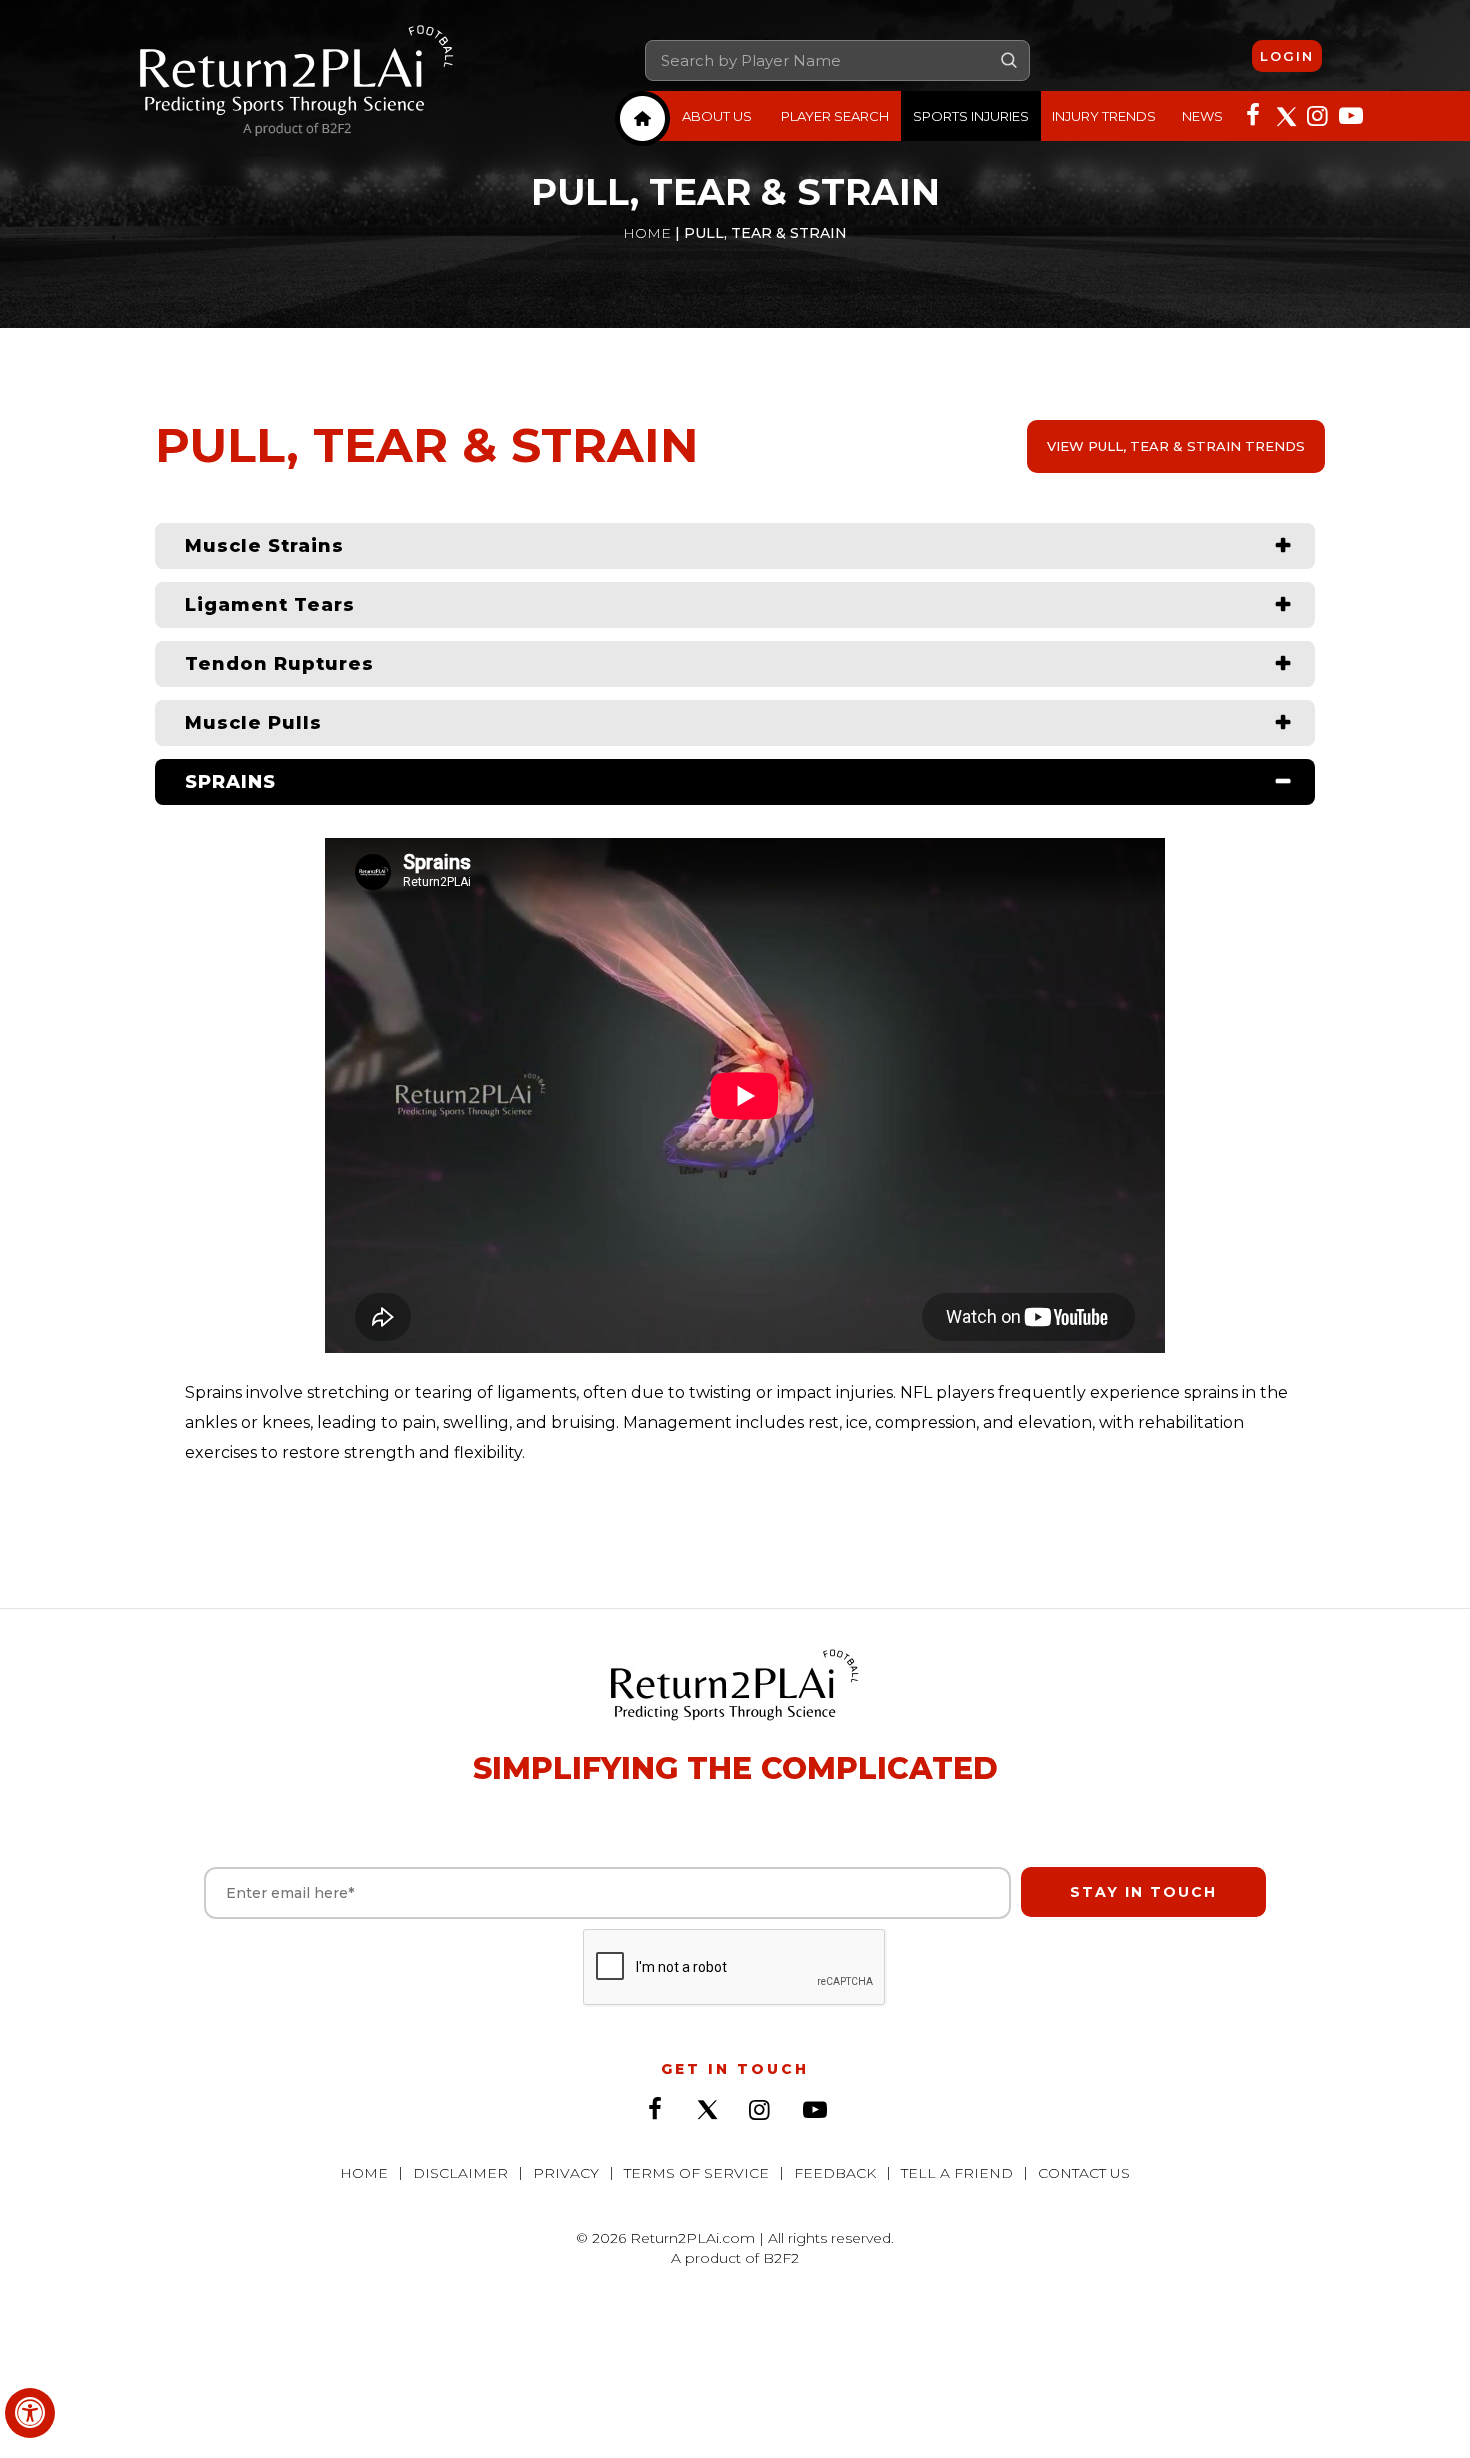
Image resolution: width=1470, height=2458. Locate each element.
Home (647, 233)
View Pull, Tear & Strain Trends (1176, 446)
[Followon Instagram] (1317, 114)
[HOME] (642, 118)
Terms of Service (696, 2173)
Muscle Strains (264, 546)
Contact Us (1084, 2173)
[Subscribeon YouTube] (1349, 114)
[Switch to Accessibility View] (30, 2413)
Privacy (566, 2173)
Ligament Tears (270, 605)
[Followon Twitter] (1285, 114)
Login (1287, 56)
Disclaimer (460, 2173)
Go (1009, 60)
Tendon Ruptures (279, 664)
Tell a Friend (957, 2173)
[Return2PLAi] (297, 82)
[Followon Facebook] (1253, 114)
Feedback (835, 2173)
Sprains (230, 782)
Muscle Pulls (253, 723)
